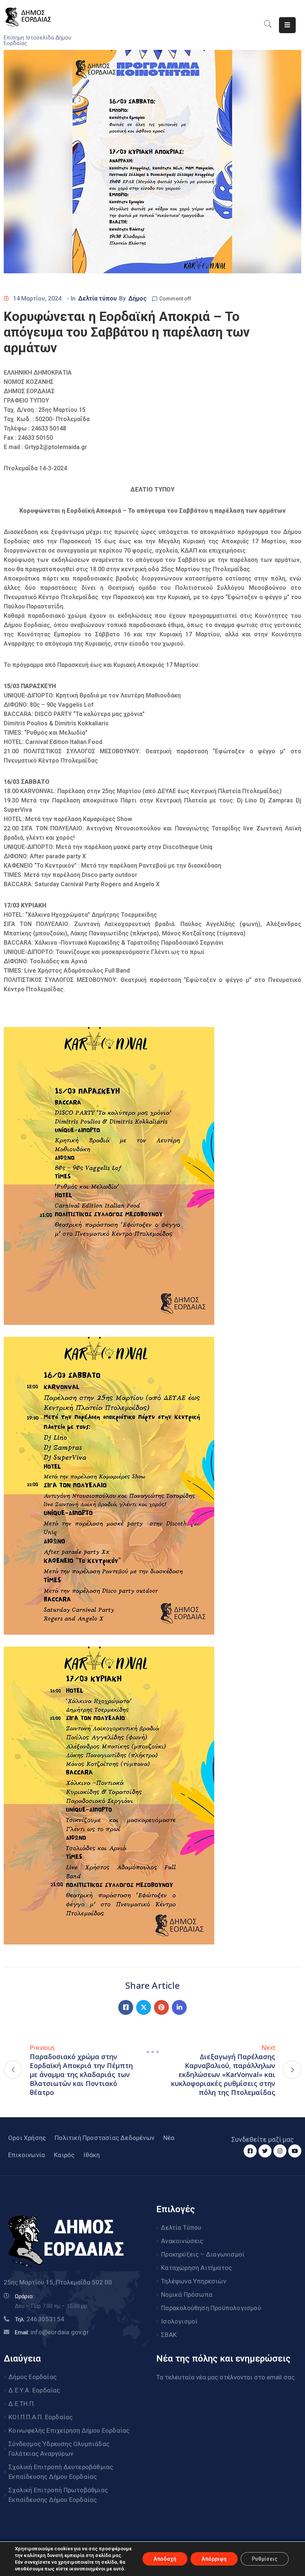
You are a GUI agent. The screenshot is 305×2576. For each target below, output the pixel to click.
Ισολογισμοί (179, 2321)
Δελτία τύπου (97, 298)
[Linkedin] (179, 2007)
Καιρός (64, 2155)
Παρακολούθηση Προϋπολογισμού (211, 2308)
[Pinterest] (161, 2007)
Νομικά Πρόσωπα (187, 2294)
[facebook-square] (250, 2151)
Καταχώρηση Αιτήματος (196, 2268)
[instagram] (280, 2151)
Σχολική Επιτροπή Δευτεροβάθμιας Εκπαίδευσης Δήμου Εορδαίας (61, 2472)
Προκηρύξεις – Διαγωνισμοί (203, 2254)
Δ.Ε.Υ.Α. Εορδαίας (34, 2390)
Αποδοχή (165, 2559)
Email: (52, 2332)
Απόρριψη (214, 2559)
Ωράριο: (24, 2296)
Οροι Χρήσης (27, 2138)
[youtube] (295, 2151)
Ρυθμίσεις (265, 2559)
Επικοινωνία (27, 2155)
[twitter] (265, 2151)
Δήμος (137, 298)
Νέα (169, 2138)
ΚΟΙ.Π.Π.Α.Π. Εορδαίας (41, 2417)
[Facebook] (126, 2007)
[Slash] (152, 2052)
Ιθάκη (91, 2155)
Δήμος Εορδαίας (33, 2377)
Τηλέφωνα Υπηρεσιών (194, 2281)
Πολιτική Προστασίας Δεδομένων (105, 2138)
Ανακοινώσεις (182, 2241)
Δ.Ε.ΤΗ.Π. (22, 2404)
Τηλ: (40, 2319)
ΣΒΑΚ (169, 2335)
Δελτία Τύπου (181, 2227)
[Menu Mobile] (287, 25)
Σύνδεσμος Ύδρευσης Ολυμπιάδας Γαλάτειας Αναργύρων (59, 2449)
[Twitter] (144, 2007)
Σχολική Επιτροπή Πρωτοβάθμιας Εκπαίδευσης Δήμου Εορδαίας (58, 2495)
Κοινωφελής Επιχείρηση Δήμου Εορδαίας (69, 2430)
